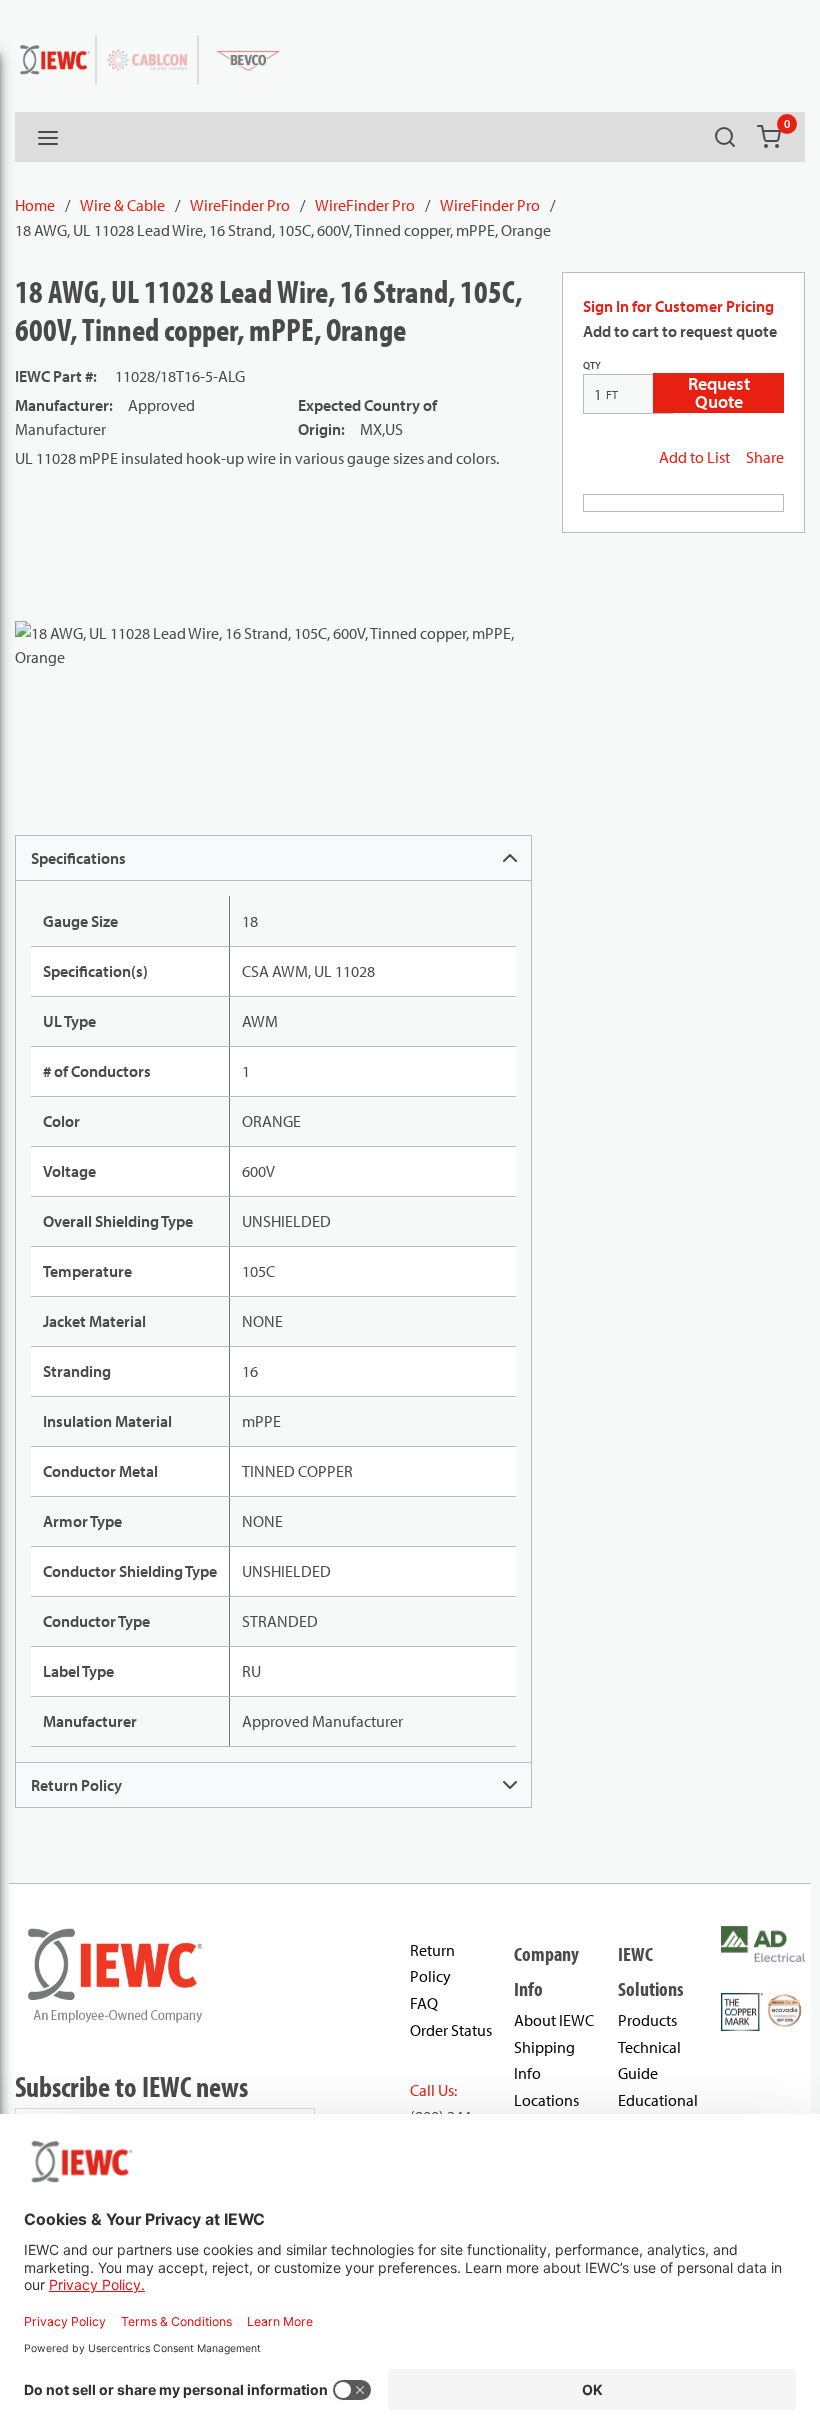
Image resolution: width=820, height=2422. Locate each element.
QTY (592, 365)
